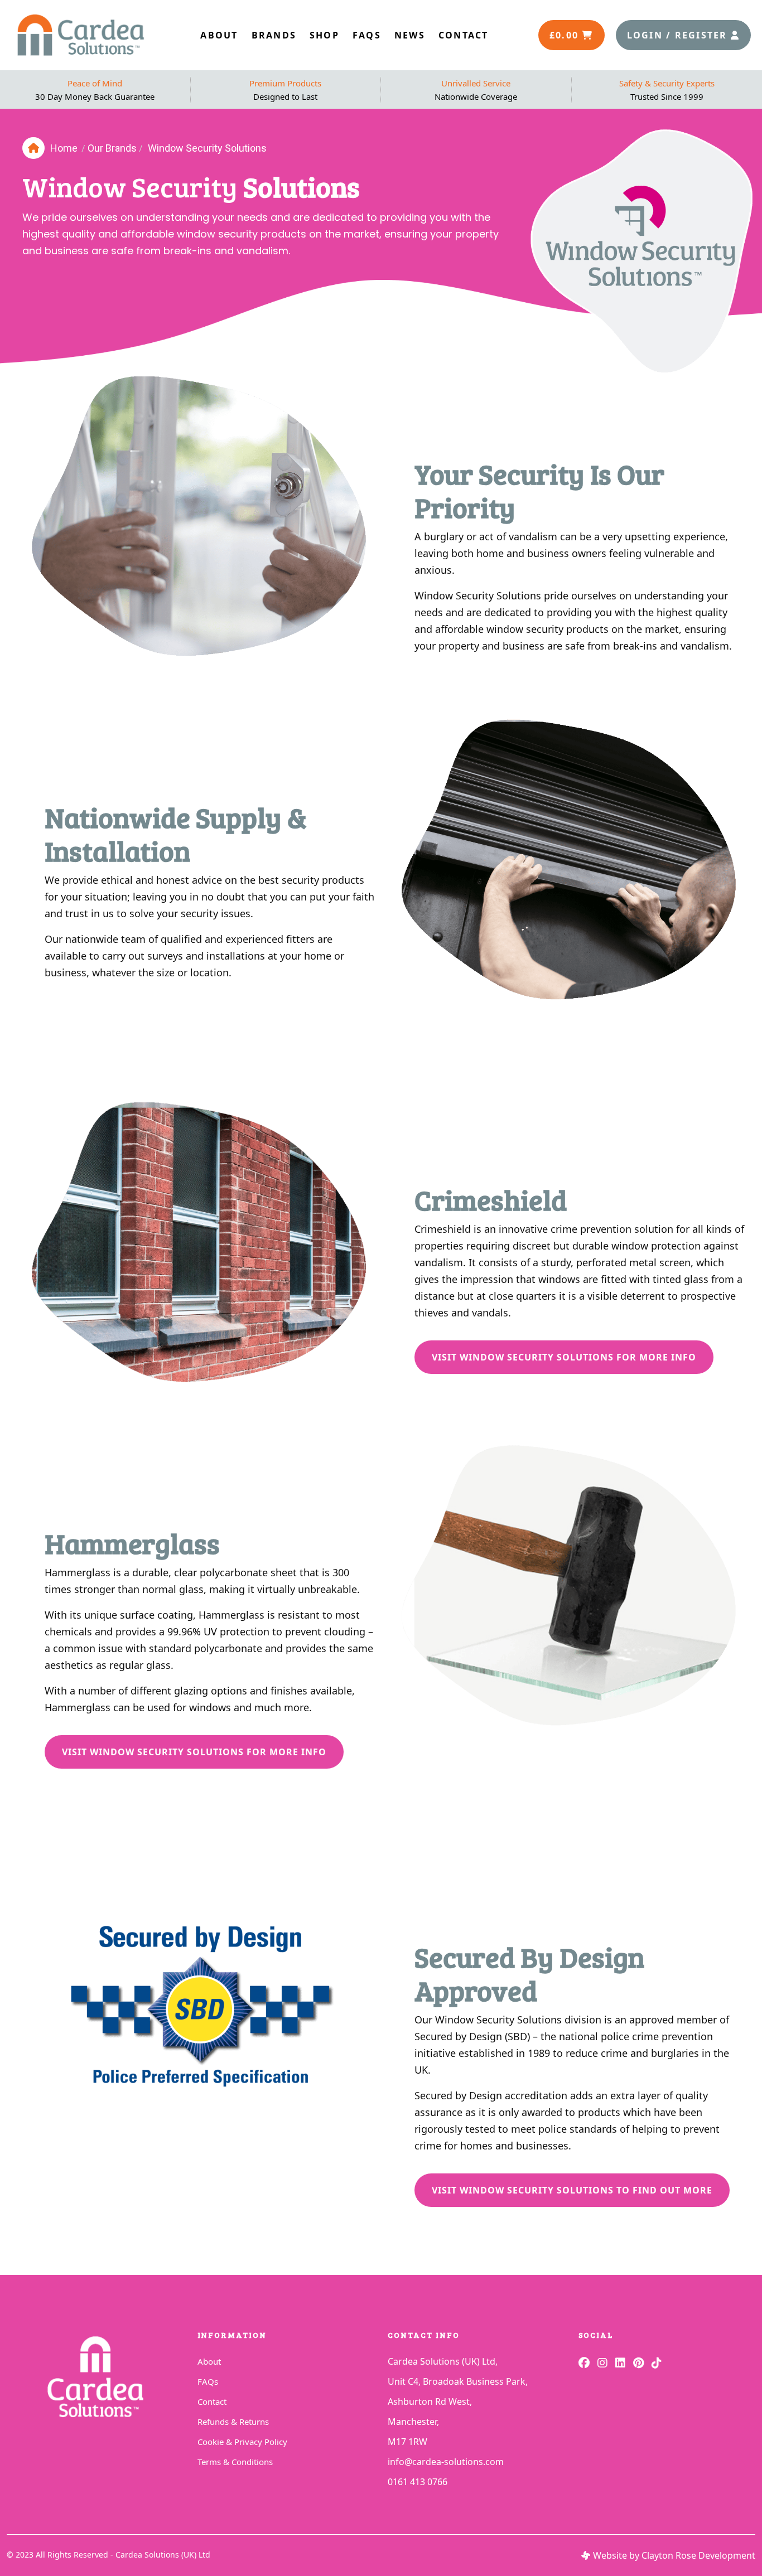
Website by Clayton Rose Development (674, 2555)
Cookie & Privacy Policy (242, 2442)
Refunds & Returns (233, 2422)
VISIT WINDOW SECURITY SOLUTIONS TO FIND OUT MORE (572, 2190)
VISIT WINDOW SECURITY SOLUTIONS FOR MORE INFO (564, 1357)
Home (64, 148)
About (209, 2361)
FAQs (208, 2381)
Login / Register (679, 35)
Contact (212, 2401)
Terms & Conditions (235, 2462)
